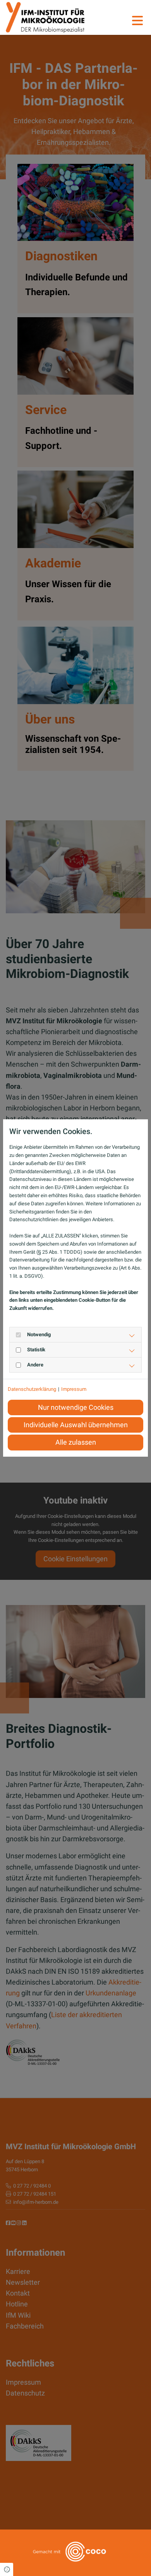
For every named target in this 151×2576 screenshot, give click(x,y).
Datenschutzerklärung (32, 1389)
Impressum (74, 1389)
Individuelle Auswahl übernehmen (76, 1425)
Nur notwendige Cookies (76, 1407)
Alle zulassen (76, 1442)
